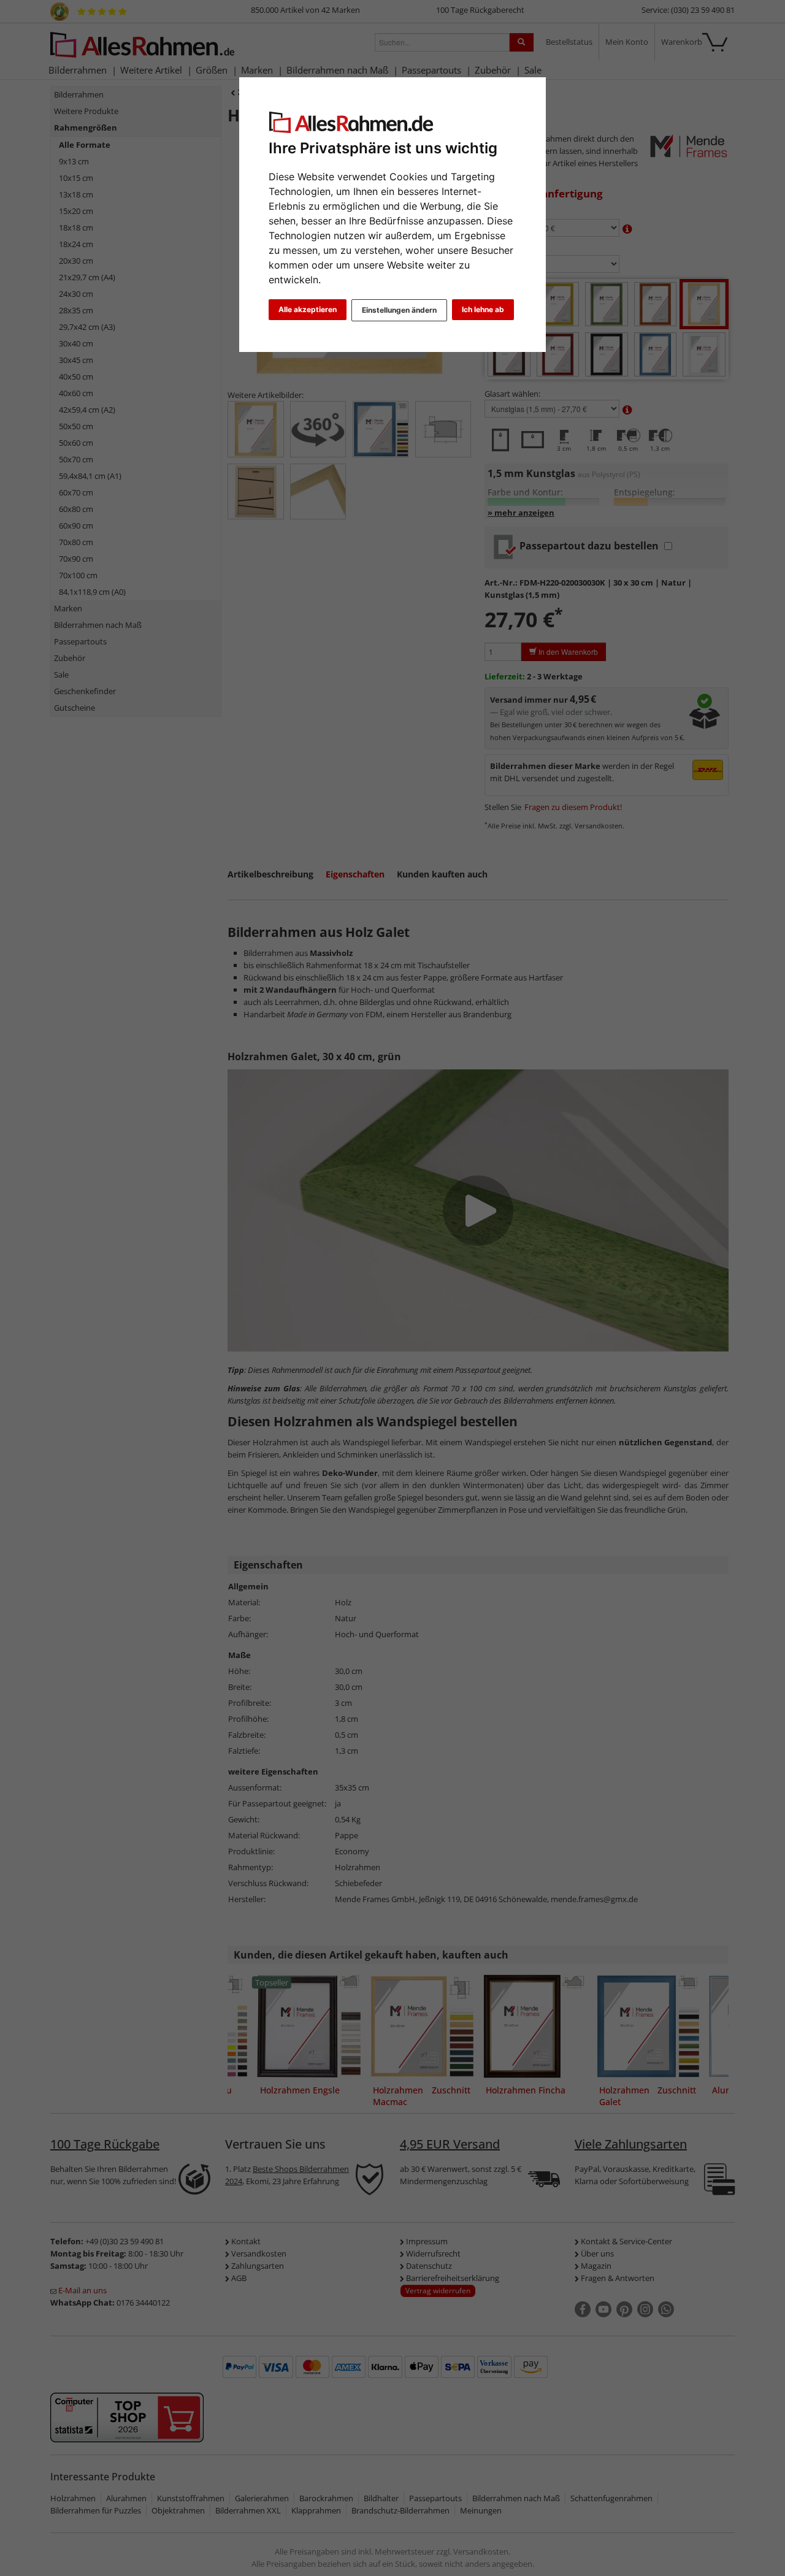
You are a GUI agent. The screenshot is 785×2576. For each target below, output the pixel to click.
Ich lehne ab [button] (483, 309)
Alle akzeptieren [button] (308, 309)
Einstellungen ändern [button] (399, 310)
